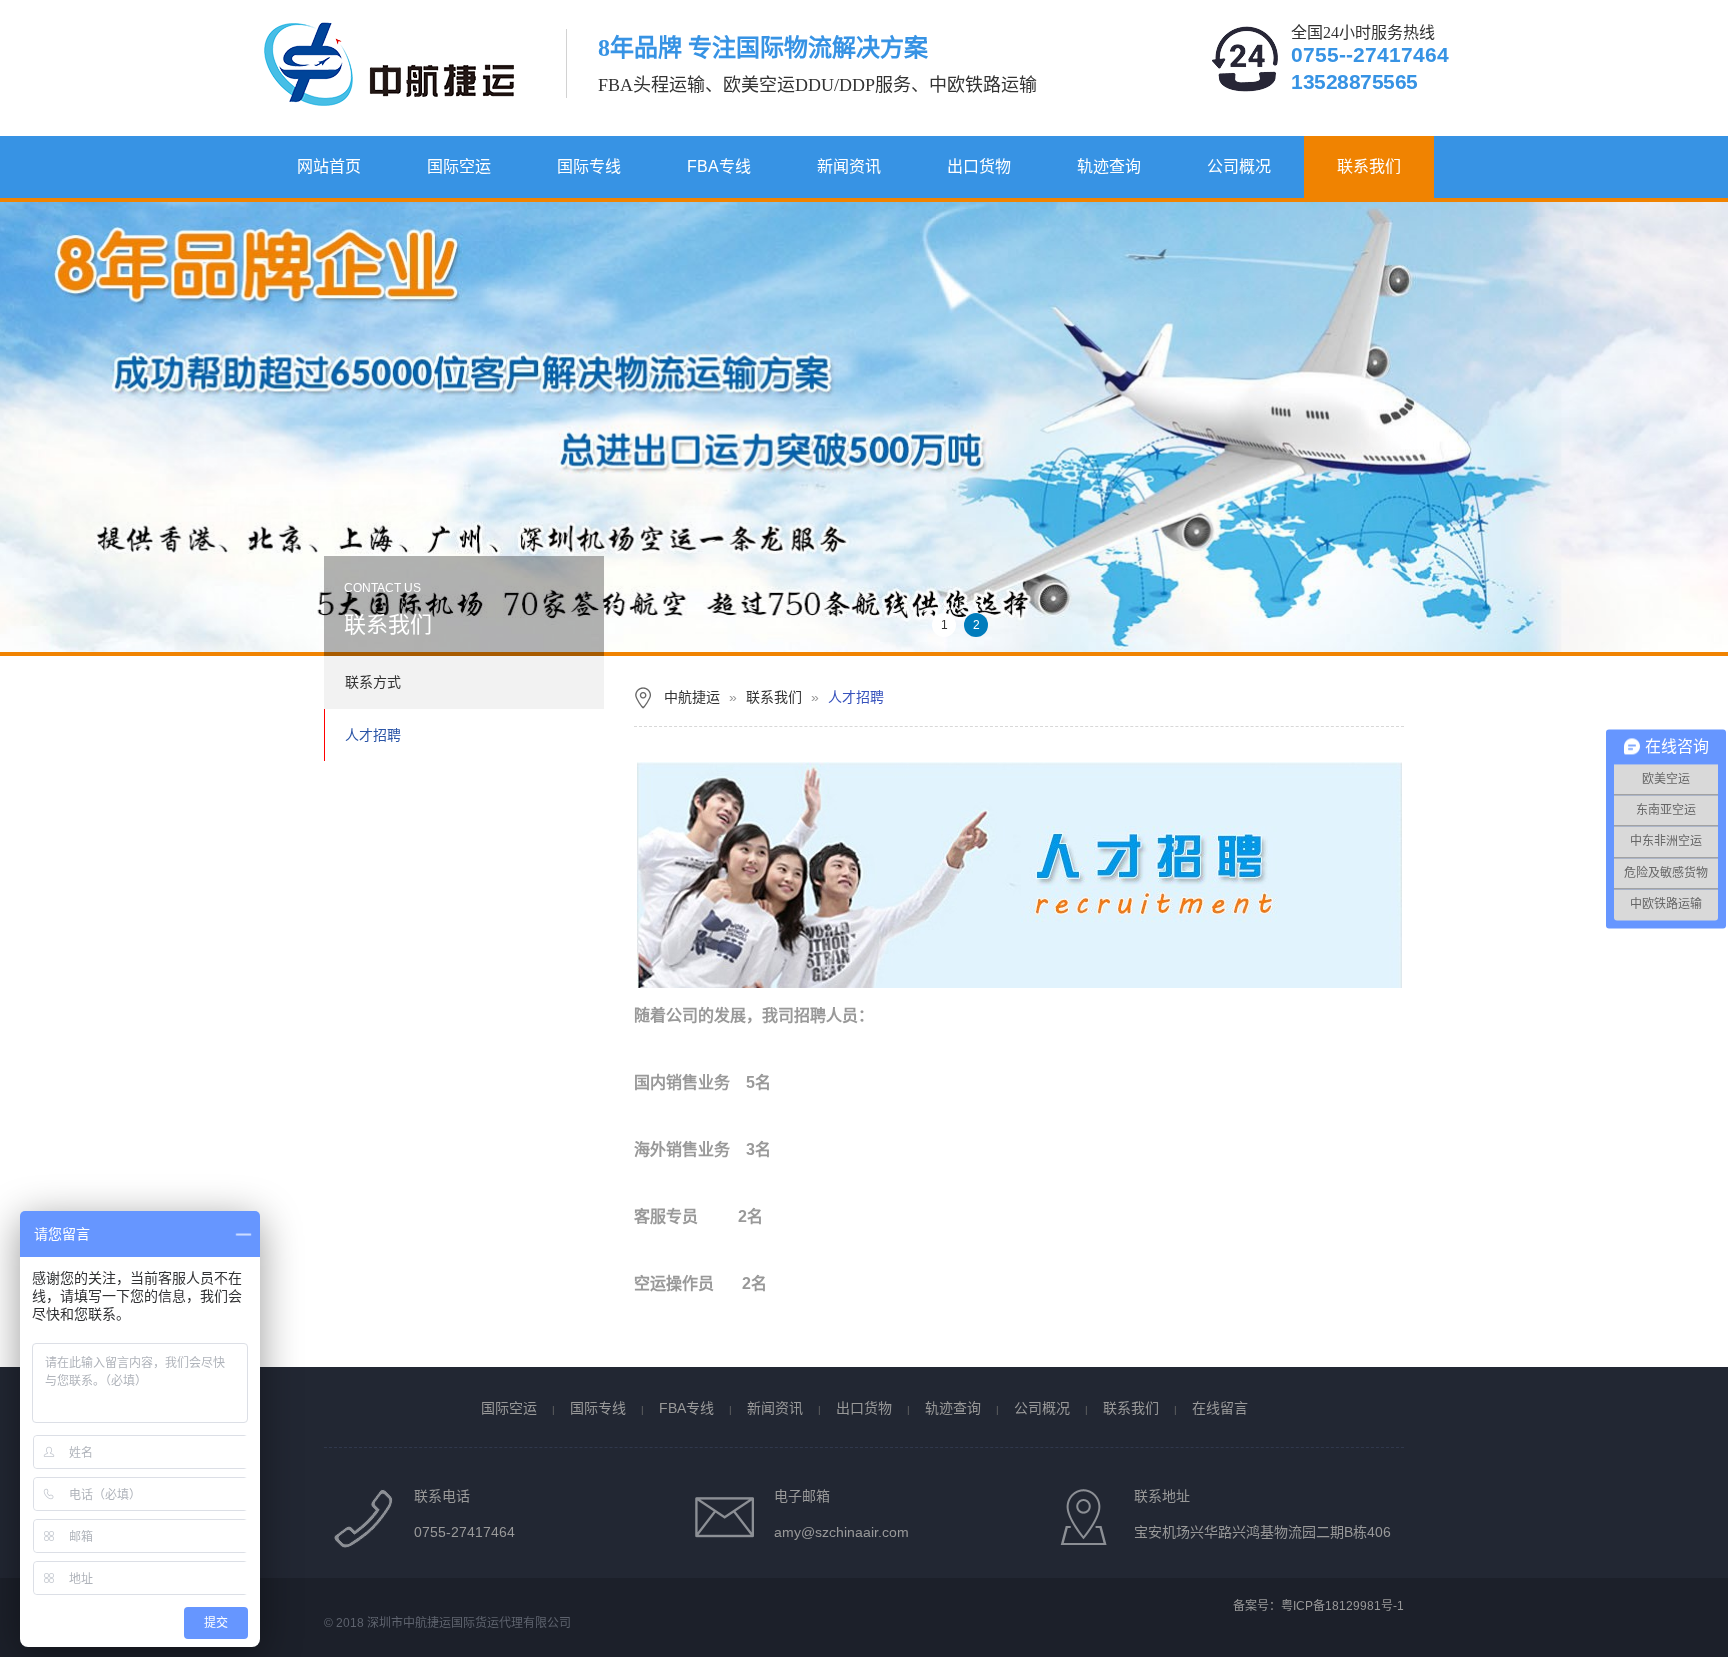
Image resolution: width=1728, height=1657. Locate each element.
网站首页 (329, 166)
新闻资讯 (849, 166)
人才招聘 (373, 735)
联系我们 (1369, 166)
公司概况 (1239, 166)
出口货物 (979, 166)
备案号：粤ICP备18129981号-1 (1318, 1606)
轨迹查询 (1109, 166)
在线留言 (1220, 1408)
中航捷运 (692, 697)
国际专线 (589, 166)
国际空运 (459, 166)
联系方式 (373, 682)
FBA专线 (719, 166)
